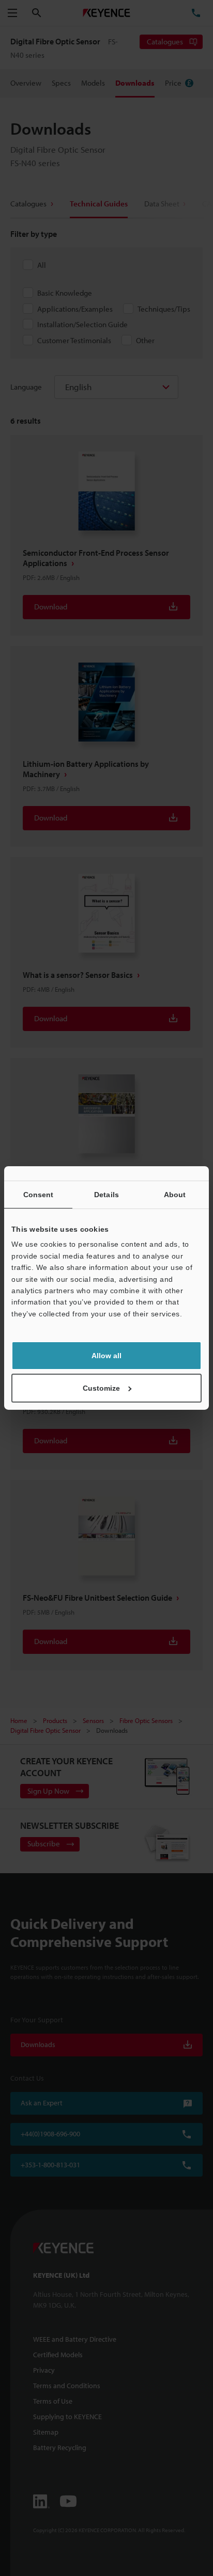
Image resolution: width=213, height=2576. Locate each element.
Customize (101, 1388)
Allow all (106, 1356)
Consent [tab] (39, 1195)
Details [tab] (106, 1195)
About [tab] (175, 1195)
